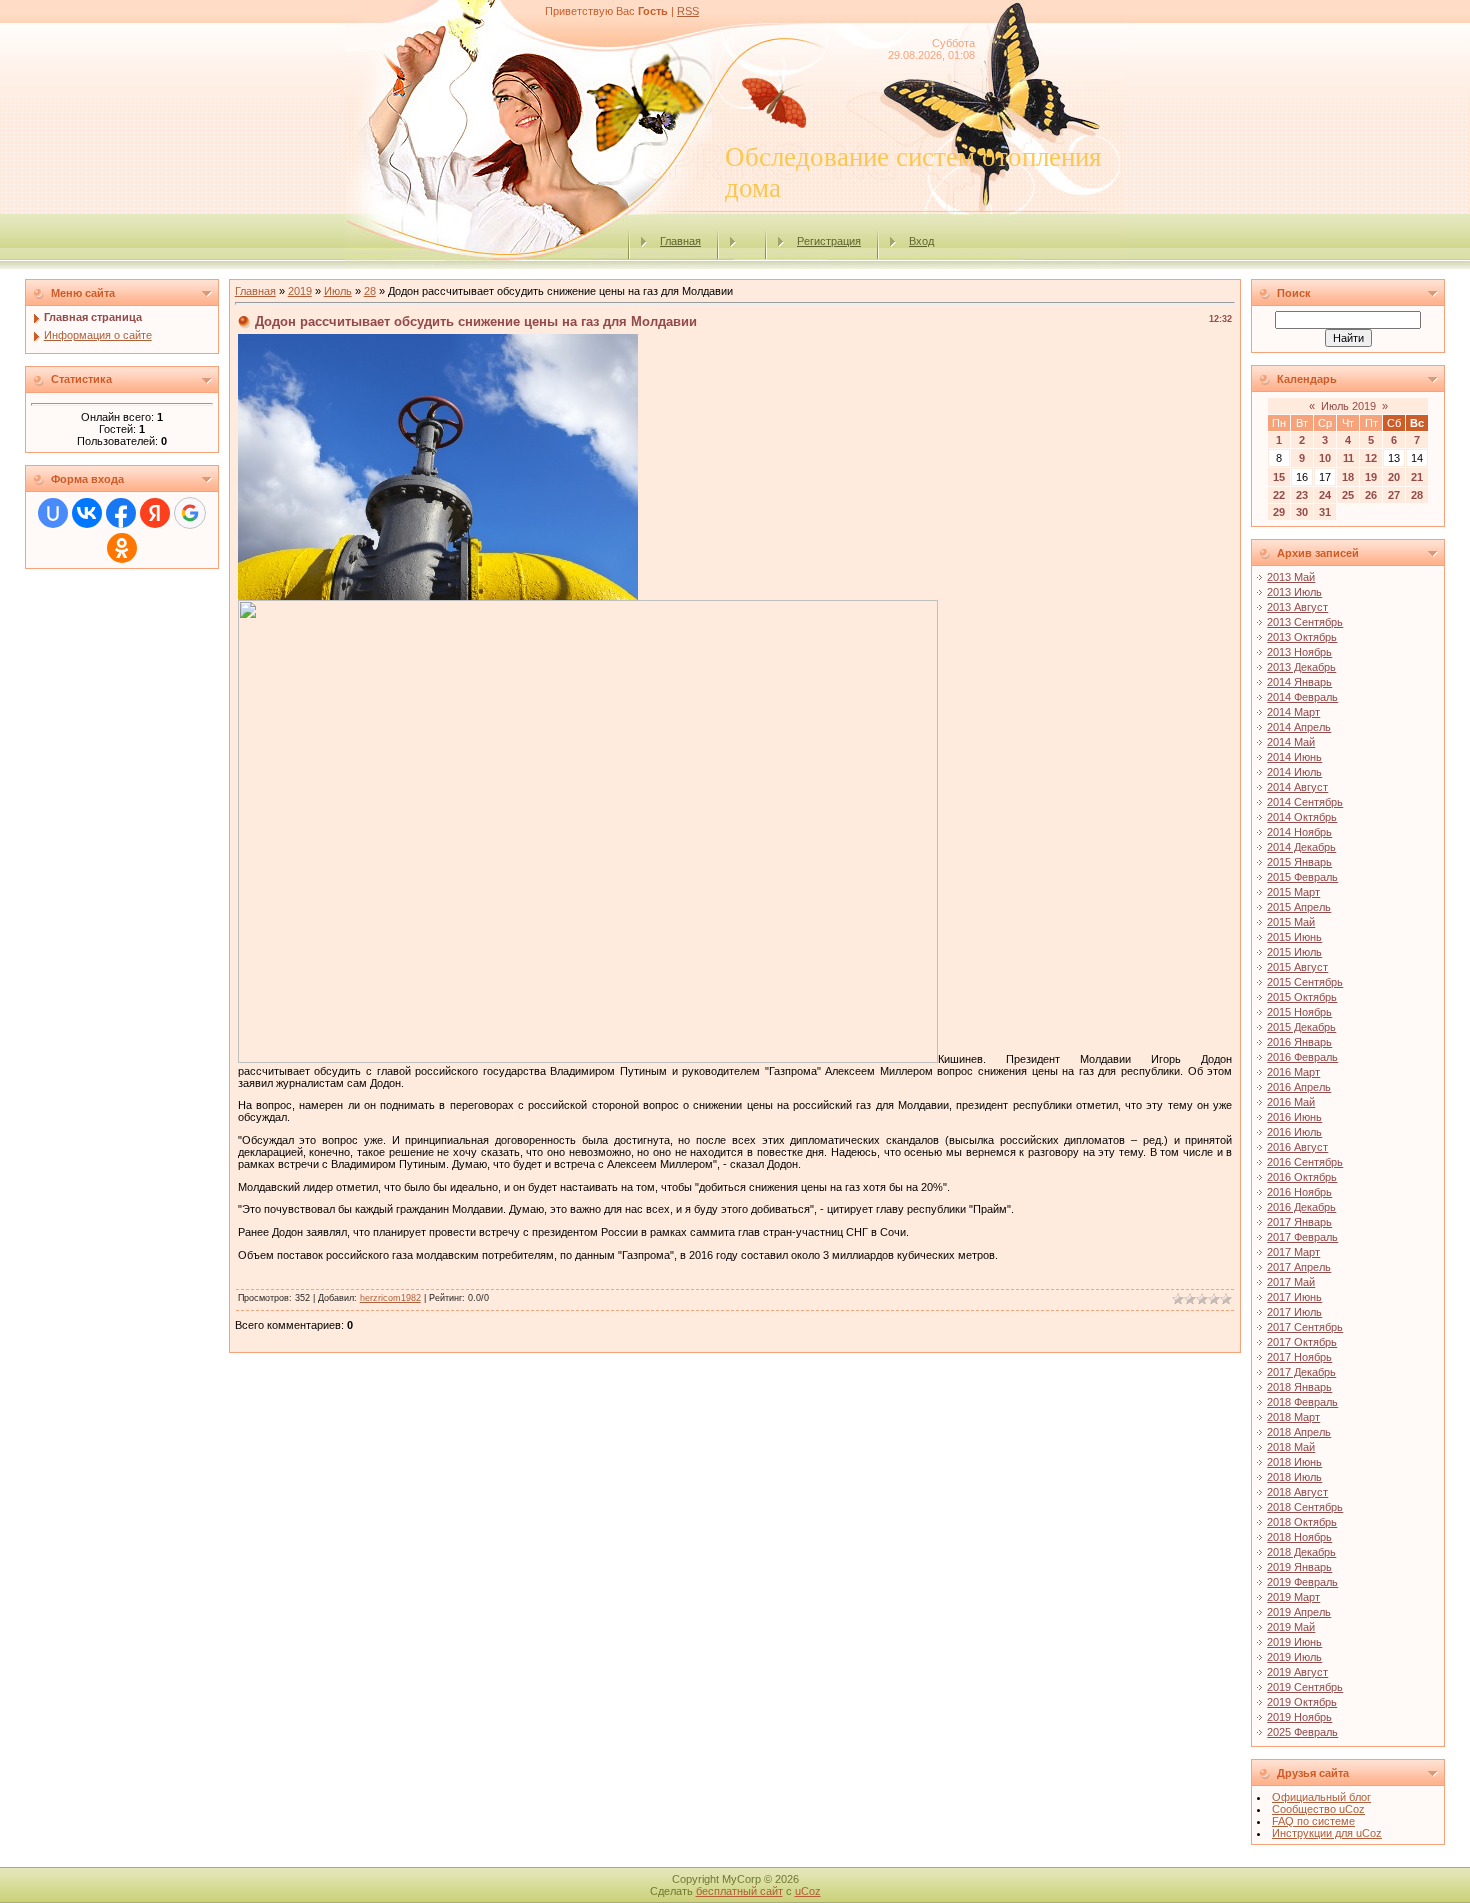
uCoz (808, 1891)
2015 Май (1291, 922)
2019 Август (1297, 1672)
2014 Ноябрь (1299, 832)
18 (1348, 477)
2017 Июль (1294, 1312)
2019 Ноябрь (1299, 1717)
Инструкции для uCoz (1327, 1833)
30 (1302, 512)
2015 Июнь (1294, 937)
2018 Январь (1299, 1387)
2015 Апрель (1299, 907)
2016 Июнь (1294, 1117)
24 (1325, 495)
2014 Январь (1299, 682)
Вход (921, 241)
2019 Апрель (1299, 1612)
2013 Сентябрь (1305, 622)
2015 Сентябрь (1305, 982)
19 (1371, 477)
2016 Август (1297, 1147)
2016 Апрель (1299, 1087)
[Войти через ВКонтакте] (87, 513)
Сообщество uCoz (1318, 1809)
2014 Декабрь (1301, 847)
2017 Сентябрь (1305, 1327)
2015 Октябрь (1302, 997)
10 (1325, 458)
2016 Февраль (1302, 1057)
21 (1417, 477)
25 (1348, 495)
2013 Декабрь (1301, 667)
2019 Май (1291, 1627)
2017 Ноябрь (1299, 1357)
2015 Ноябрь (1299, 1012)
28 (370, 291)
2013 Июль (1294, 592)
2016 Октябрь (1302, 1177)
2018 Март (1293, 1417)
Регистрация (829, 241)
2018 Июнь (1294, 1462)
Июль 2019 (1348, 406)
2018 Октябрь (1302, 1522)
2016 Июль (1294, 1132)
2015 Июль (1294, 952)
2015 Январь (1299, 862)
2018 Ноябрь (1299, 1537)
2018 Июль (1294, 1477)
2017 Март (1293, 1252)
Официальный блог (1321, 1797)
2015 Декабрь (1301, 1027)
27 (1394, 495)
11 (1348, 458)
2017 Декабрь (1301, 1372)
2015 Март (1293, 892)
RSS (688, 11)
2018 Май (1291, 1447)
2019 (300, 291)
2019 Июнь (1294, 1642)
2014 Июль (1294, 772)
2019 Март (1293, 1597)
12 (1371, 458)
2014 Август (1297, 787)
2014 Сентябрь (1305, 802)
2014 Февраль (1302, 697)
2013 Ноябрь (1299, 652)
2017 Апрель (1299, 1267)
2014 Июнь (1294, 757)
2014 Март (1293, 712)
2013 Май (1291, 577)
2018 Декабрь (1301, 1552)
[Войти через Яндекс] (155, 513)
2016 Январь (1299, 1042)
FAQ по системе (1313, 1821)
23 (1302, 495)
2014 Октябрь (1302, 817)
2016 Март (1293, 1072)
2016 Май (1291, 1102)
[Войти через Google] (190, 513)
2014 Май (1291, 742)
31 (1325, 512)
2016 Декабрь (1301, 1207)
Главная (680, 241)
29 (1279, 512)
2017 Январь (1299, 1222)
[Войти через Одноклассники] (122, 548)
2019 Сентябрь (1305, 1687)
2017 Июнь (1294, 1297)
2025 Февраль (1302, 1732)
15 (1279, 477)
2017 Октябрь (1302, 1342)
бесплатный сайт (739, 1891)
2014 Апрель (1299, 727)
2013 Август (1297, 607)
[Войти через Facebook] (121, 513)
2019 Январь (1299, 1567)
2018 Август (1297, 1492)
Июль (338, 291)
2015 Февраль (1302, 877)
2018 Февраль (1302, 1402)
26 (1371, 495)
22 (1279, 495)
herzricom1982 (390, 1298)
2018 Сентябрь (1305, 1507)
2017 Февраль (1302, 1237)
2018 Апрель (1299, 1432)
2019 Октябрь (1302, 1702)
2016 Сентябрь (1305, 1162)
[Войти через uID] (53, 513)
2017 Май (1291, 1282)
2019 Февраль (1302, 1582)
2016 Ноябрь (1299, 1192)
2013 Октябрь (1302, 637)
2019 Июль (1294, 1657)
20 (1394, 477)
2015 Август (1297, 967)
